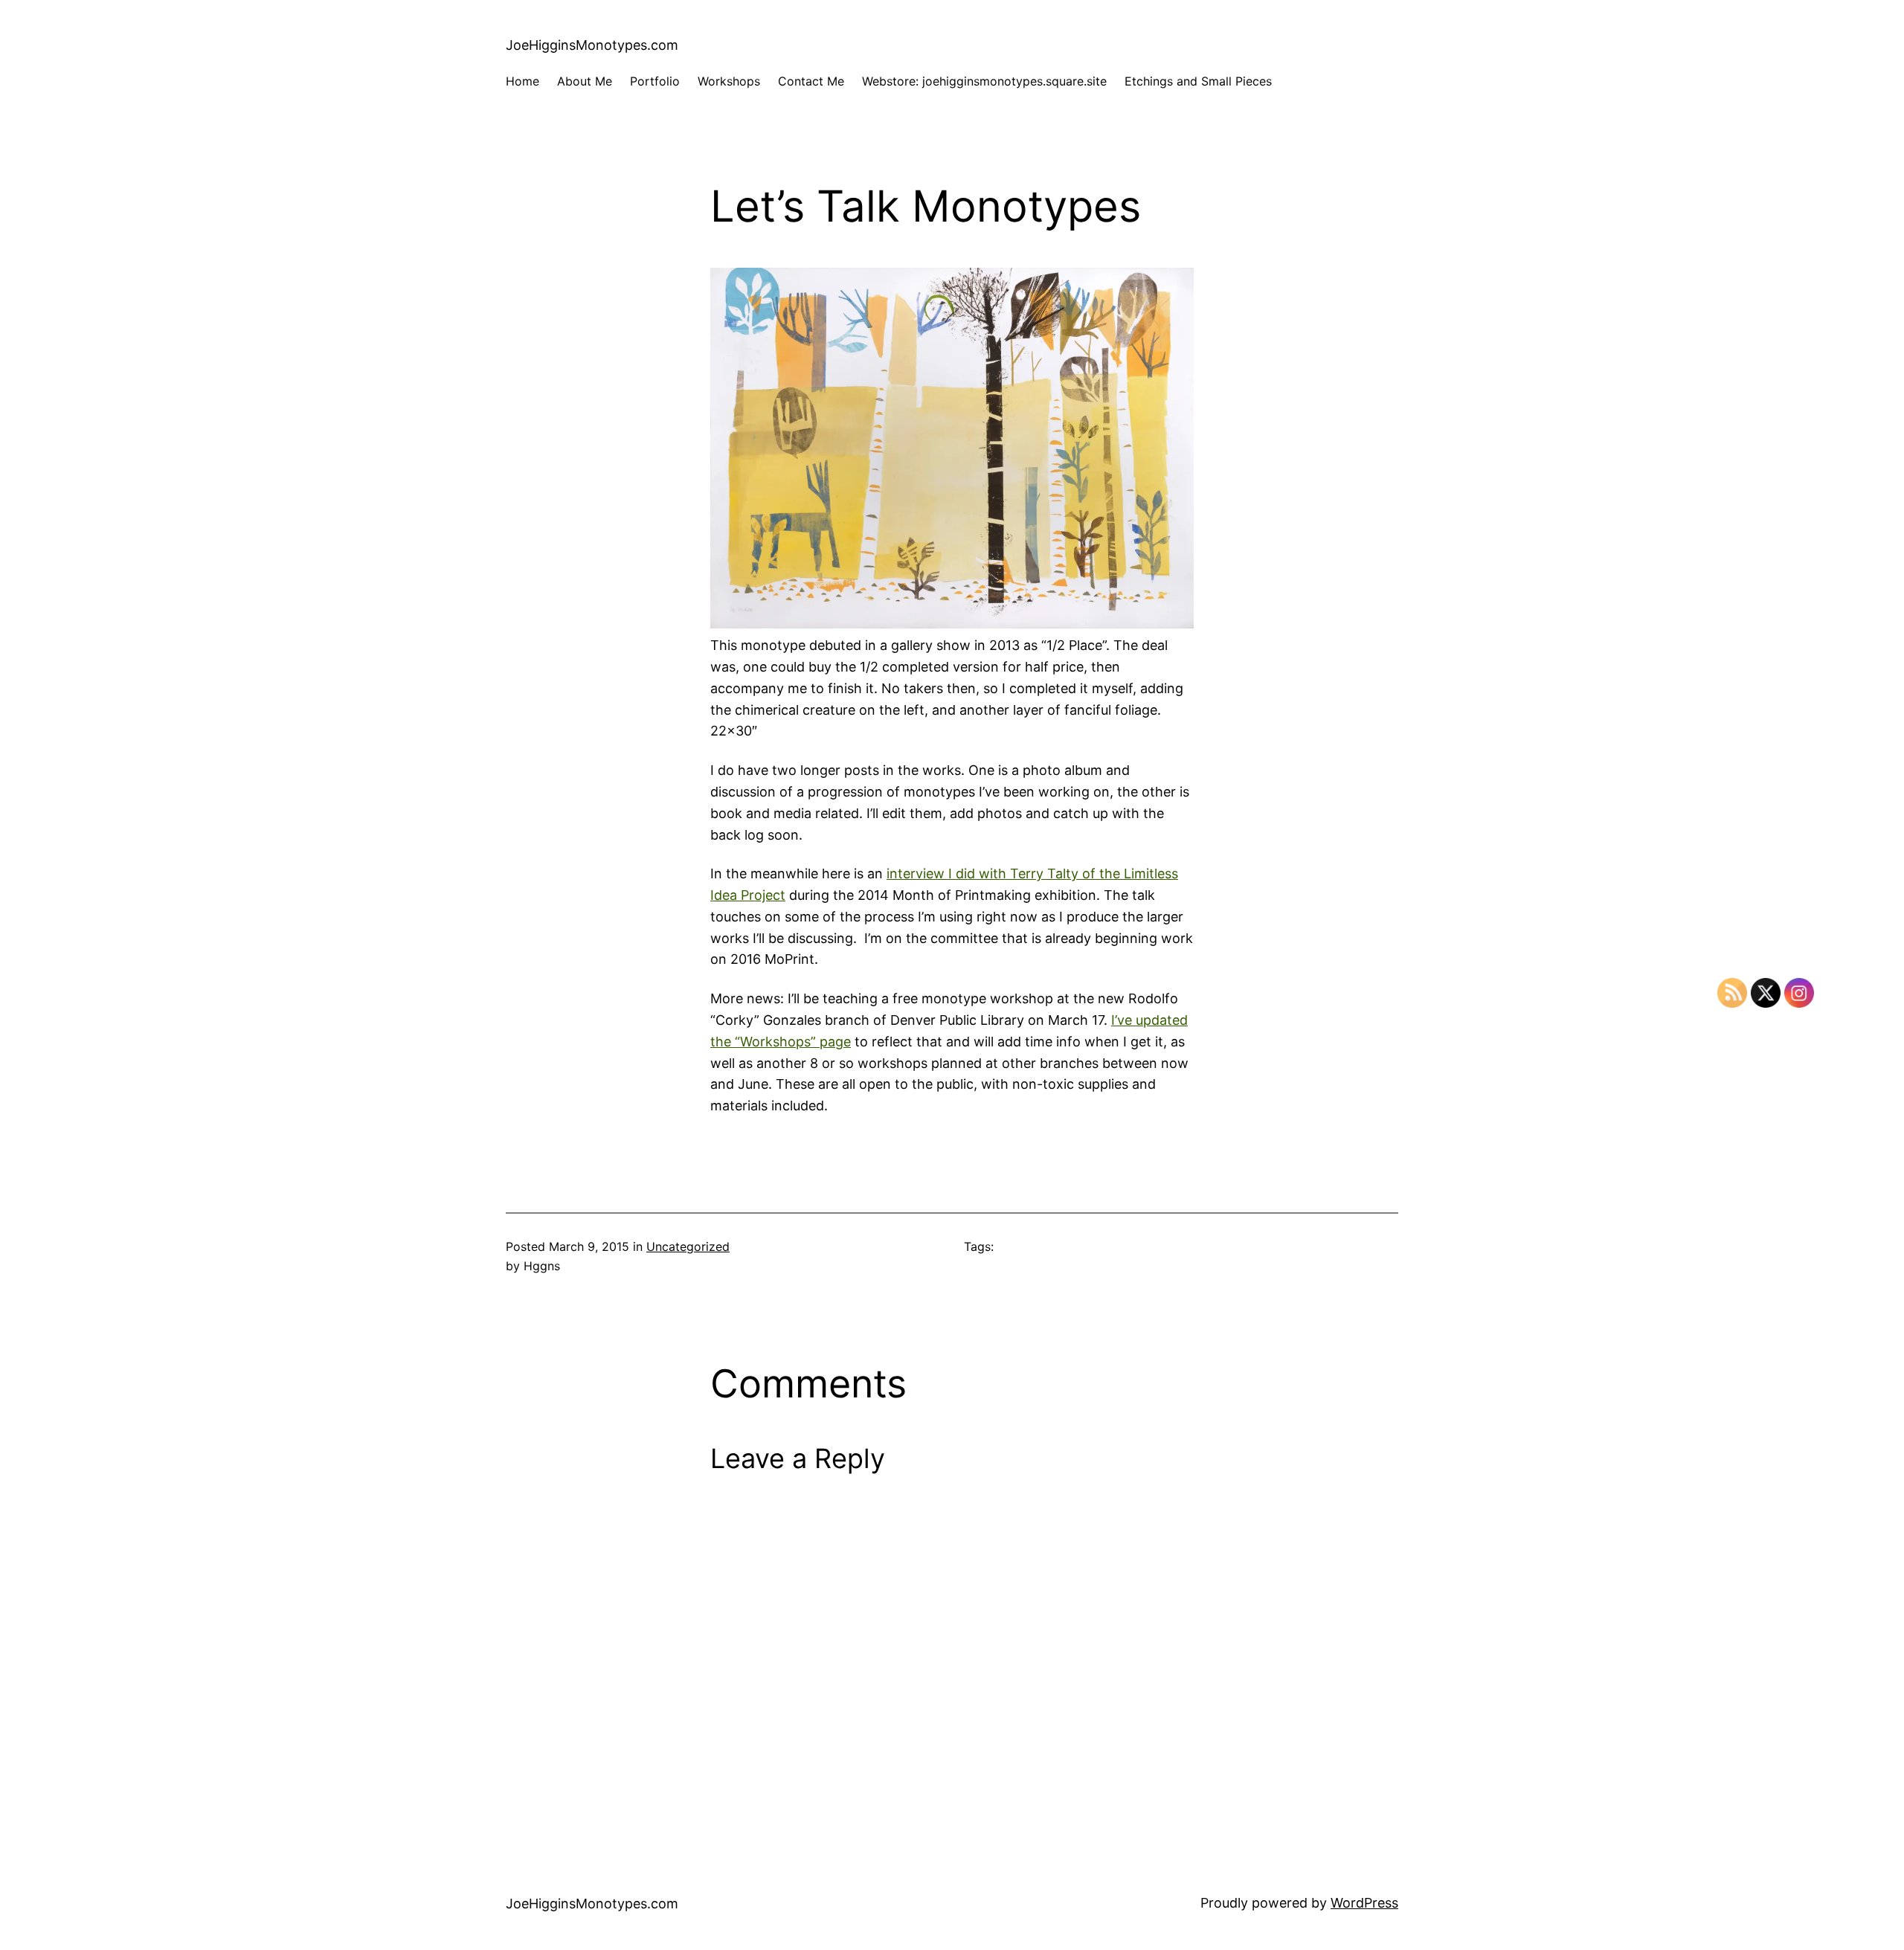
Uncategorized (688, 1246)
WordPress (1364, 1903)
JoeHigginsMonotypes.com (592, 45)
